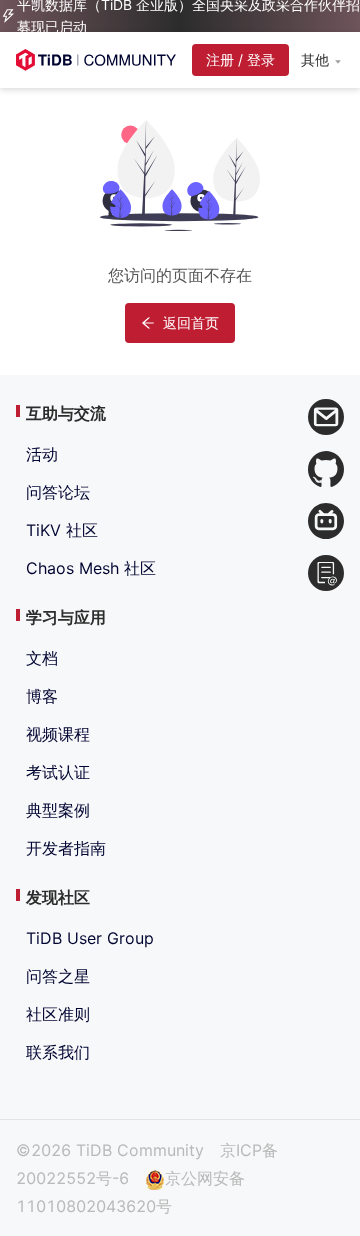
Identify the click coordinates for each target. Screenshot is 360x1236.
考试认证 (58, 772)
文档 (42, 658)
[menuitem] (320, 61)
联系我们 (58, 1052)
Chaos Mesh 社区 (91, 568)
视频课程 (58, 734)
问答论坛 (58, 492)
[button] (320, 60)
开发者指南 (66, 848)
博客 (42, 696)
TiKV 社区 (62, 530)
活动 (42, 454)
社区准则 (58, 1014)
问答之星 (58, 976)
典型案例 (58, 810)
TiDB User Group (90, 938)
